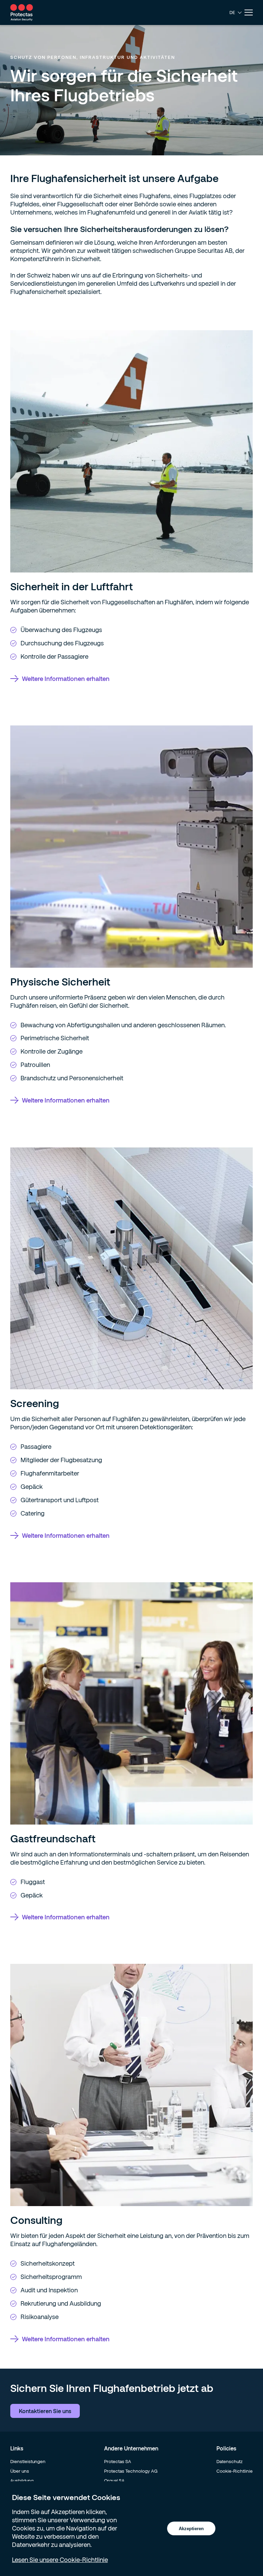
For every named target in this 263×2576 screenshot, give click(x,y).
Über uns (20, 2471)
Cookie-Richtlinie (235, 2471)
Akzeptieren (191, 2529)
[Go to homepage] (22, 12)
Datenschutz (229, 2461)
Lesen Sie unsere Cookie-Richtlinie (60, 2560)
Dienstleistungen (28, 2461)
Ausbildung (22, 2481)
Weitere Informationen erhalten (66, 679)
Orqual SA (114, 2481)
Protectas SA (118, 2461)
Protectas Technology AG (131, 2471)
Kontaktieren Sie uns (45, 2411)
